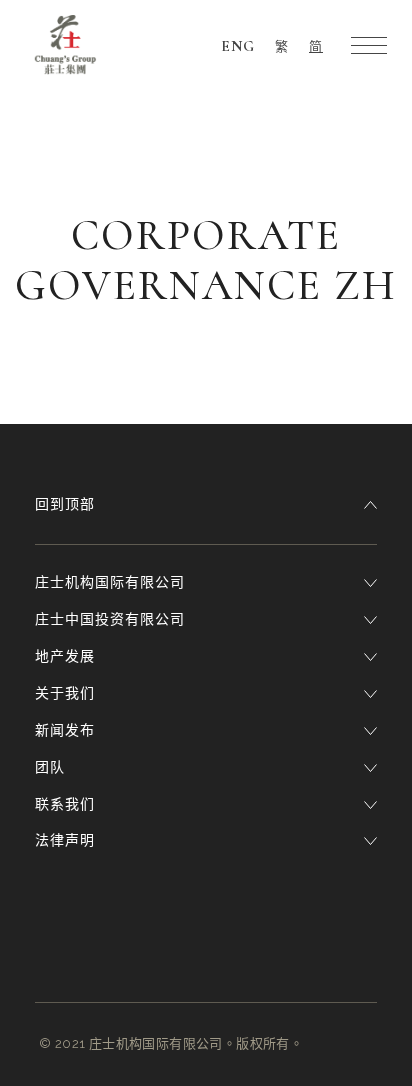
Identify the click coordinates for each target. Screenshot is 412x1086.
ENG (238, 46)
